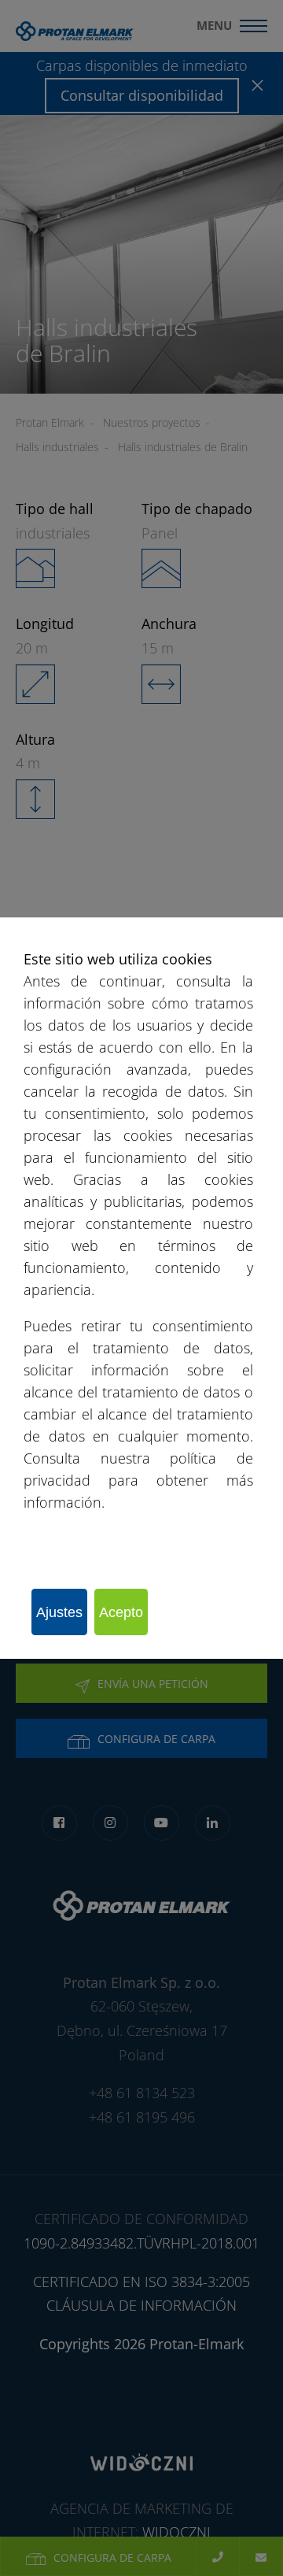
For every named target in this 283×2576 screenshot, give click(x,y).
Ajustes (59, 1612)
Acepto (121, 1612)
